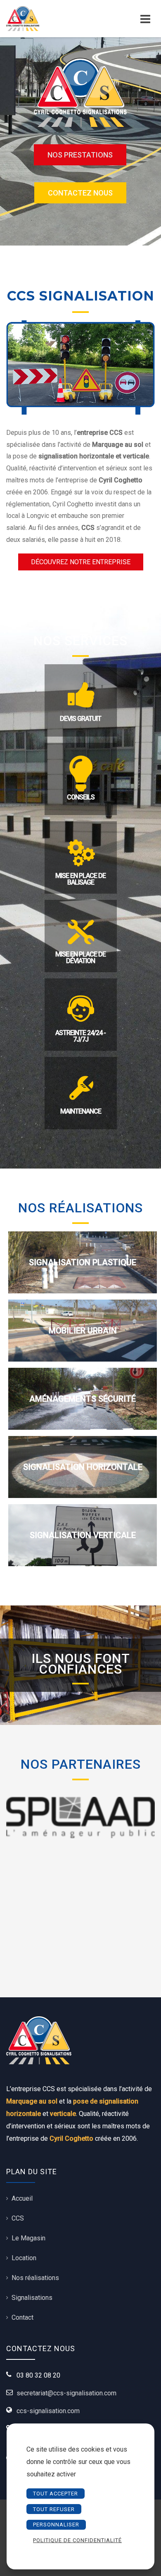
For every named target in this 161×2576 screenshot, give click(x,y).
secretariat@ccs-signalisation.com (66, 2393)
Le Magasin (28, 2238)
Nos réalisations (35, 2278)
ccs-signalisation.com (48, 2411)
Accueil (22, 2198)
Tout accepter (56, 2494)
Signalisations (32, 2298)
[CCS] (38, 19)
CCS (18, 2218)
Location (24, 2258)
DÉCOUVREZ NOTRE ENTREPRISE (81, 562)
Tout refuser (54, 2509)
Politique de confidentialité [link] (77, 2540)
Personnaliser (56, 2525)
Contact (22, 2317)
